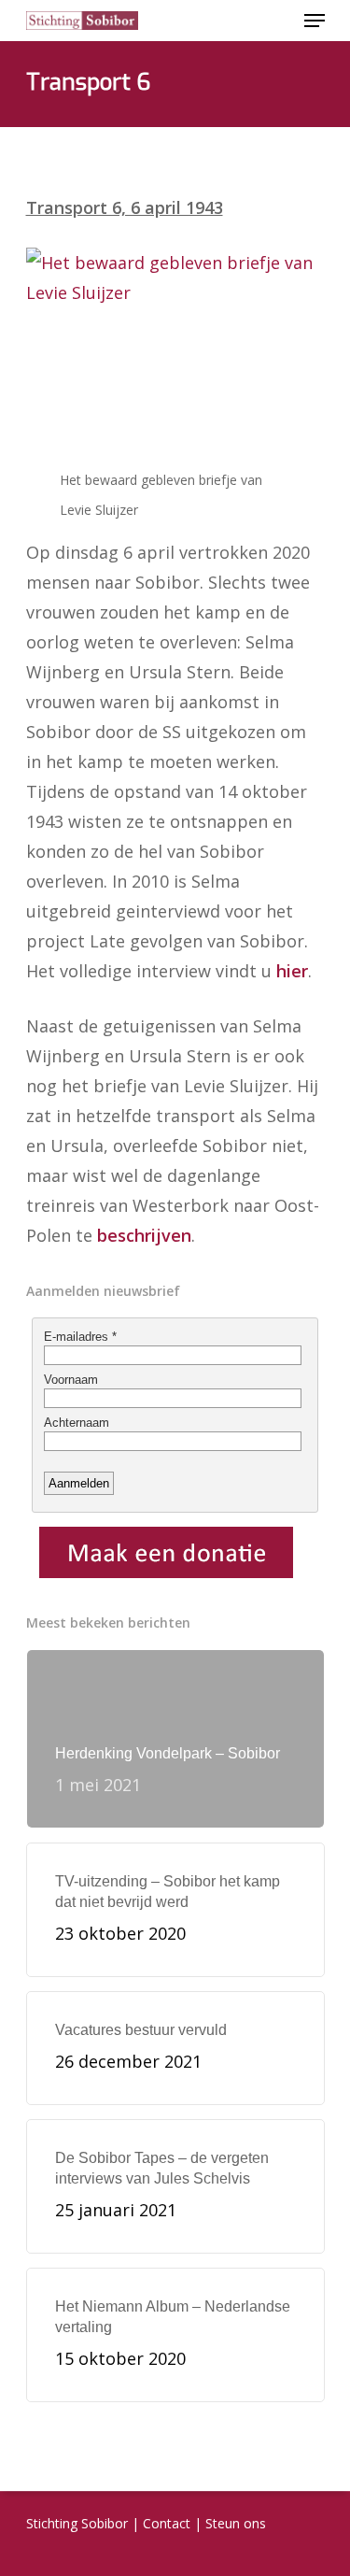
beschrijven (144, 1235)
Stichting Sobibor (77, 2523)
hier (292, 971)
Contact (167, 2523)
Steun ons (236, 2523)
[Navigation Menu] (315, 21)
